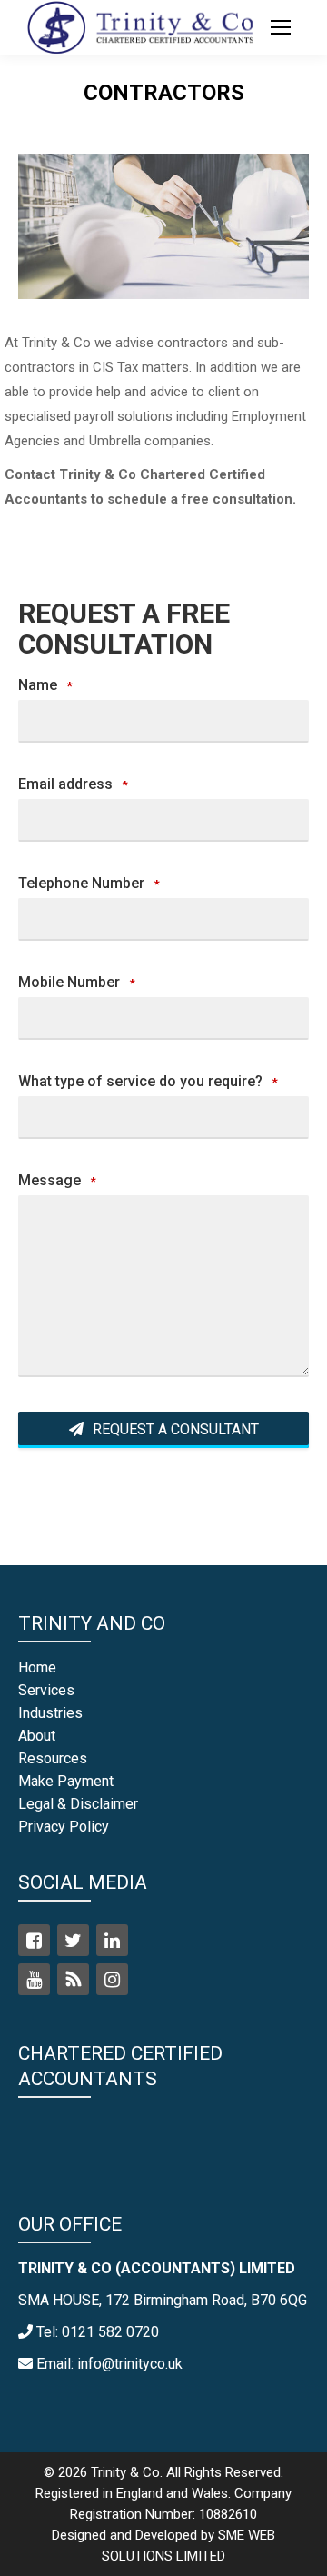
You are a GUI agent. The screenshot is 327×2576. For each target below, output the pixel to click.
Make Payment (66, 1781)
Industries (50, 1713)
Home (37, 1667)
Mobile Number (77, 982)
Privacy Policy (64, 1827)
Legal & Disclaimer (78, 1804)
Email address (73, 784)
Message (57, 1180)
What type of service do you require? (148, 1081)
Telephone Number (89, 883)
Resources (53, 1758)
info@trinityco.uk (130, 2364)
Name (45, 685)
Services (46, 1690)
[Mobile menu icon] (281, 27)
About (37, 1736)
